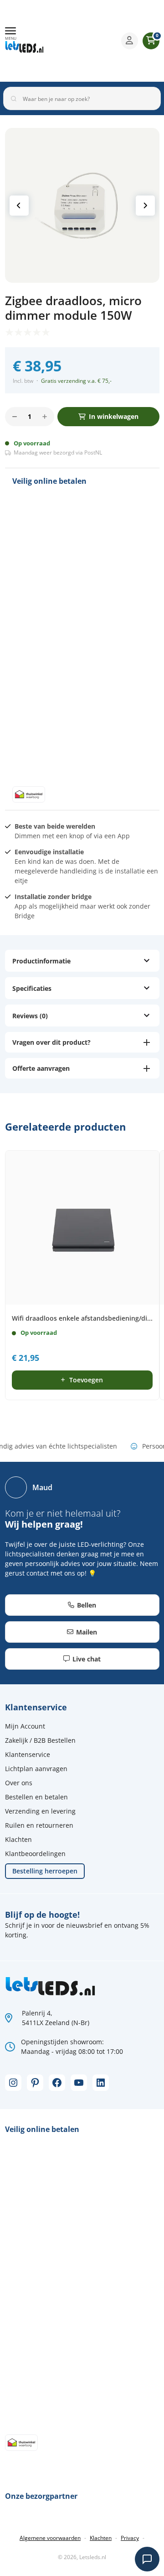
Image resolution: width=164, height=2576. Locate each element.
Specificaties (32, 988)
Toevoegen (86, 1380)
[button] (11, 34)
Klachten (18, 1839)
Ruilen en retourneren (39, 1825)
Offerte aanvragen (41, 1068)
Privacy (130, 2538)
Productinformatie (41, 961)
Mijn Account (25, 1726)
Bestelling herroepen (45, 1871)
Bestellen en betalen (36, 1797)
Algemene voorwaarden (50, 2538)
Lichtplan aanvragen (36, 1769)
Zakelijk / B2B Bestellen (40, 1740)
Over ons (19, 1783)
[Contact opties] (147, 2559)
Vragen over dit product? (51, 1042)
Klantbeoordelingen (35, 1854)
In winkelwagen (114, 416)
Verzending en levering (40, 1811)
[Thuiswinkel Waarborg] (87, 41)
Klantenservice (28, 1754)
